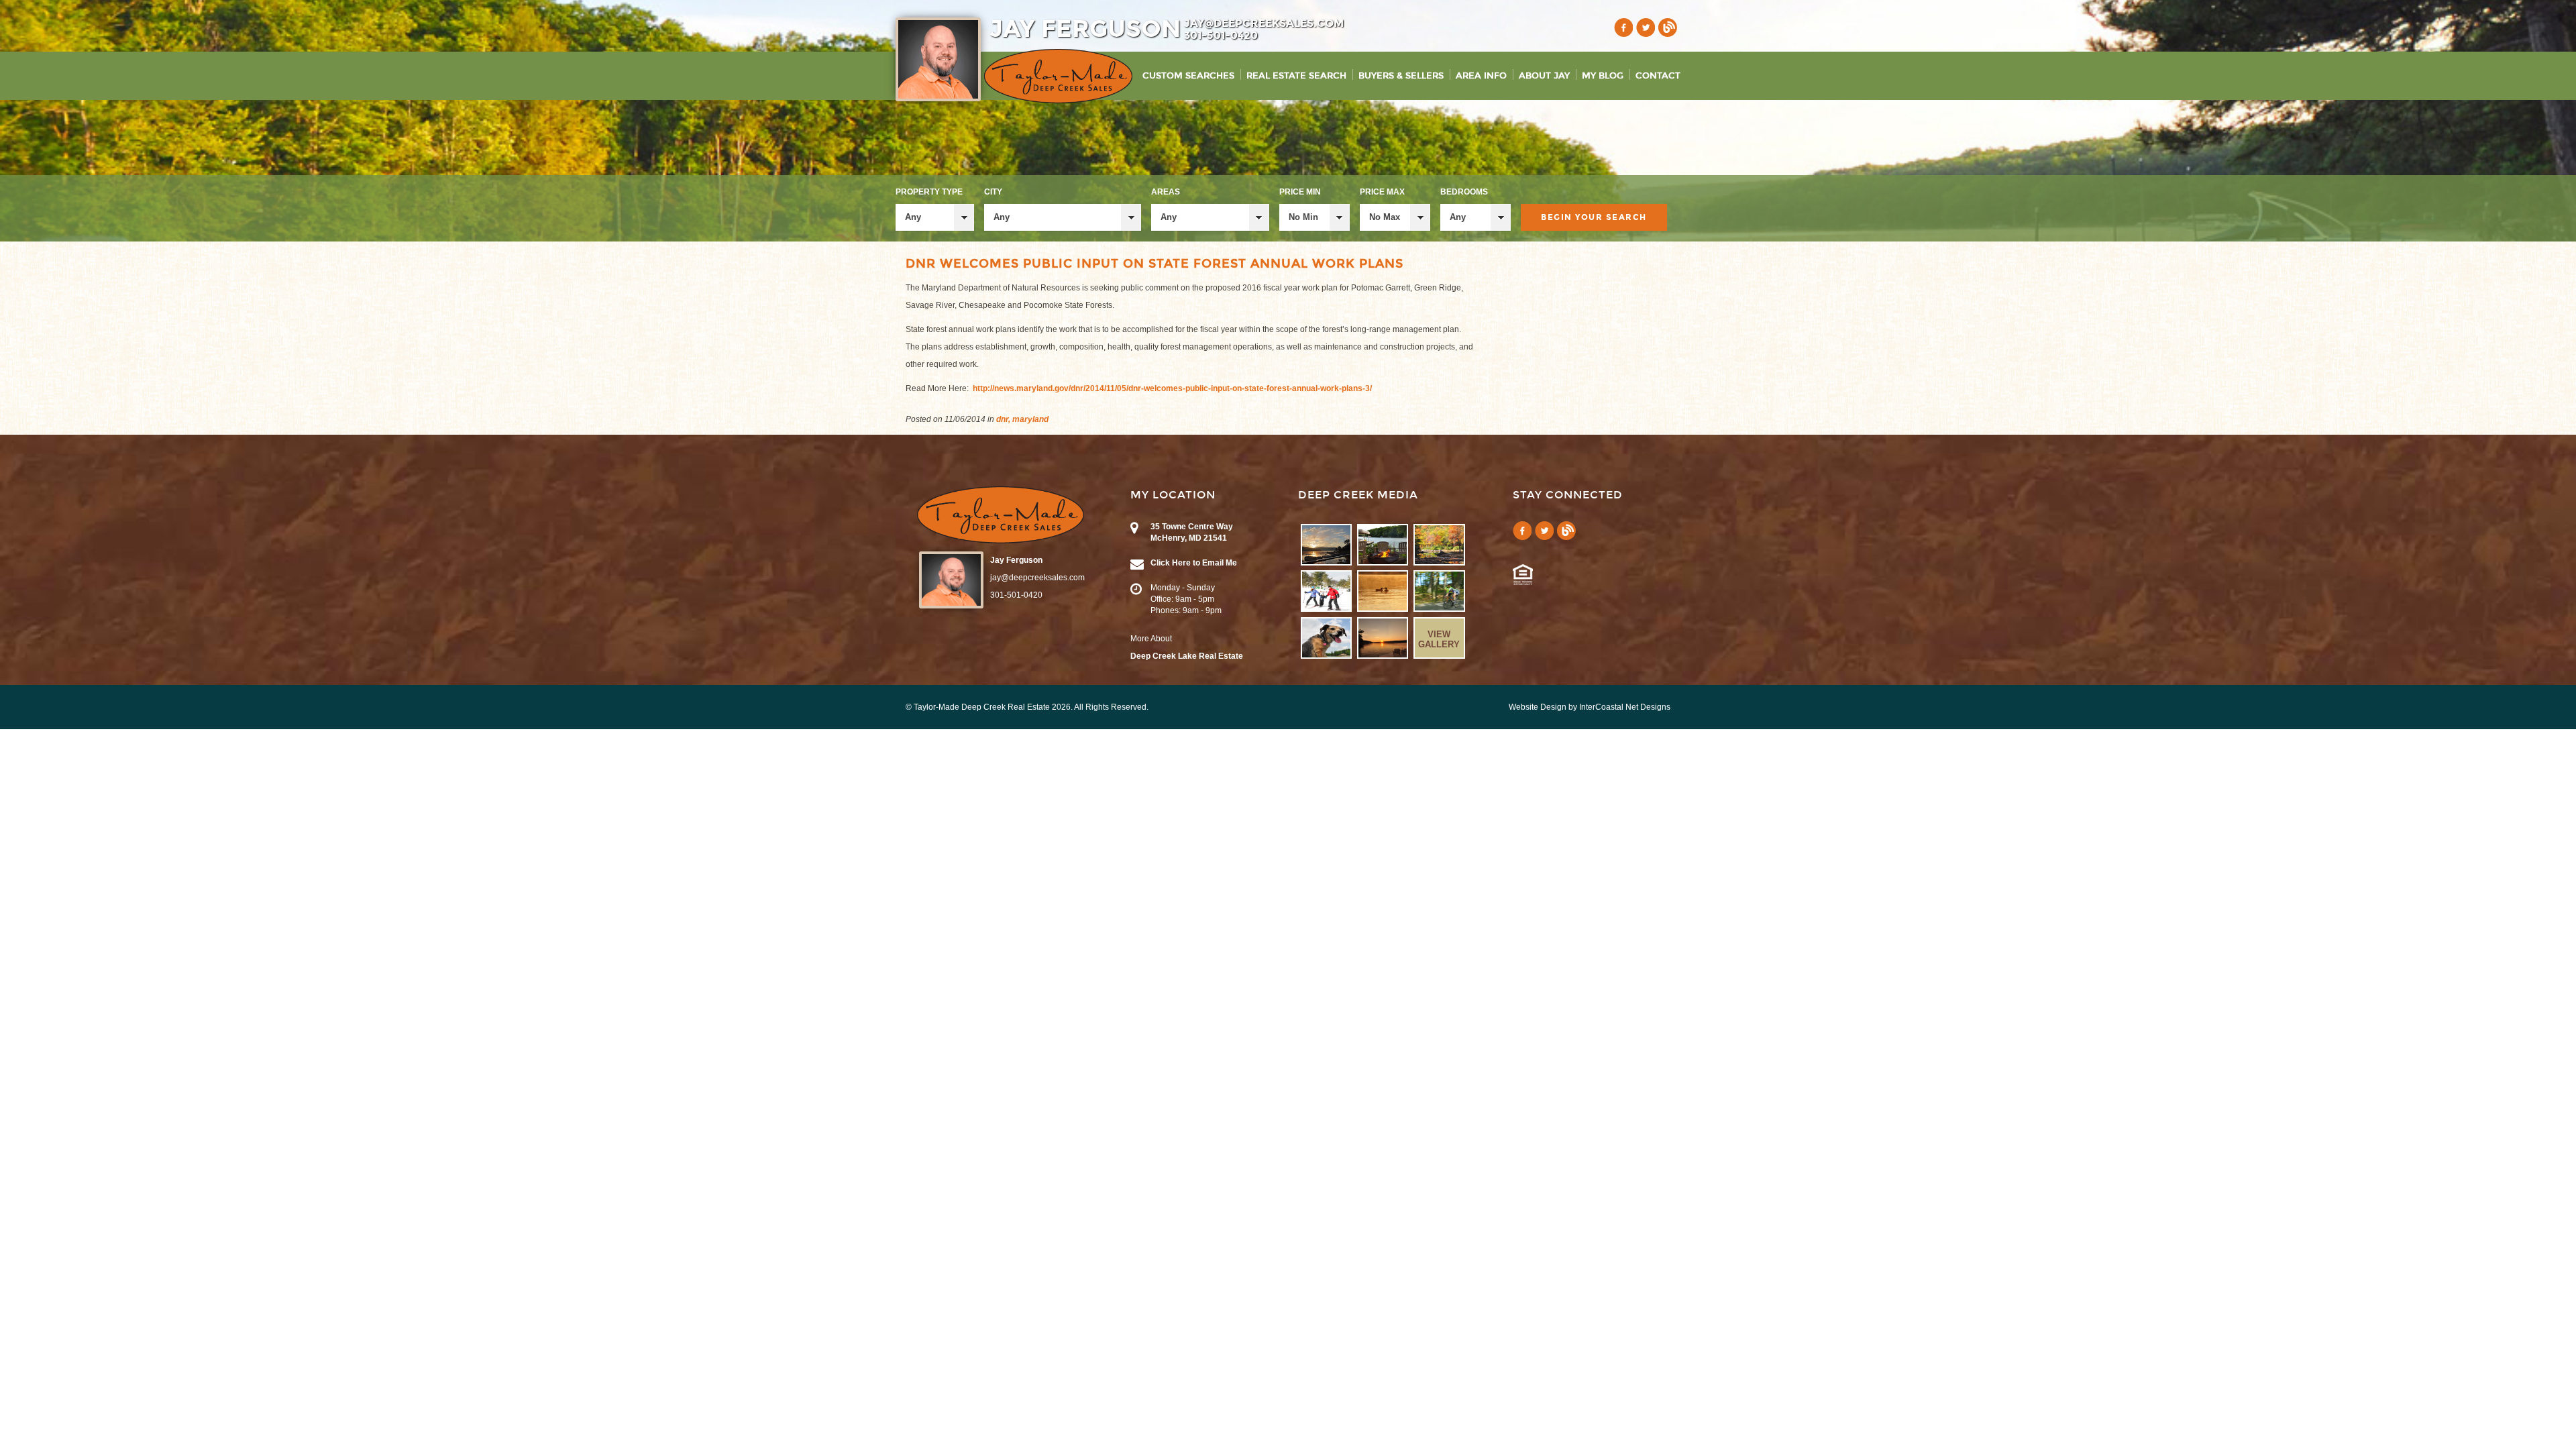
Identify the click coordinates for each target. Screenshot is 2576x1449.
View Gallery (1439, 639)
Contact (1658, 76)
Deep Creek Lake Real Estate (1187, 656)
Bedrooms (1464, 192)
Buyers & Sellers (1401, 76)
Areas (1166, 192)
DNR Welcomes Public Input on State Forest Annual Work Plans (1155, 264)
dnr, (1003, 419)
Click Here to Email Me (1194, 563)
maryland (1030, 419)
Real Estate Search (1296, 76)
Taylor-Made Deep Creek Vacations (1058, 76)
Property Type (929, 192)
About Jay (1544, 76)
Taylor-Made (1001, 515)
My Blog (1603, 76)
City (993, 192)
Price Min (1300, 192)
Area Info (1481, 76)
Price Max (1382, 192)
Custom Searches (1188, 76)
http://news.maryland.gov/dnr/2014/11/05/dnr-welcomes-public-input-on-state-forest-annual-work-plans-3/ (1172, 388)
